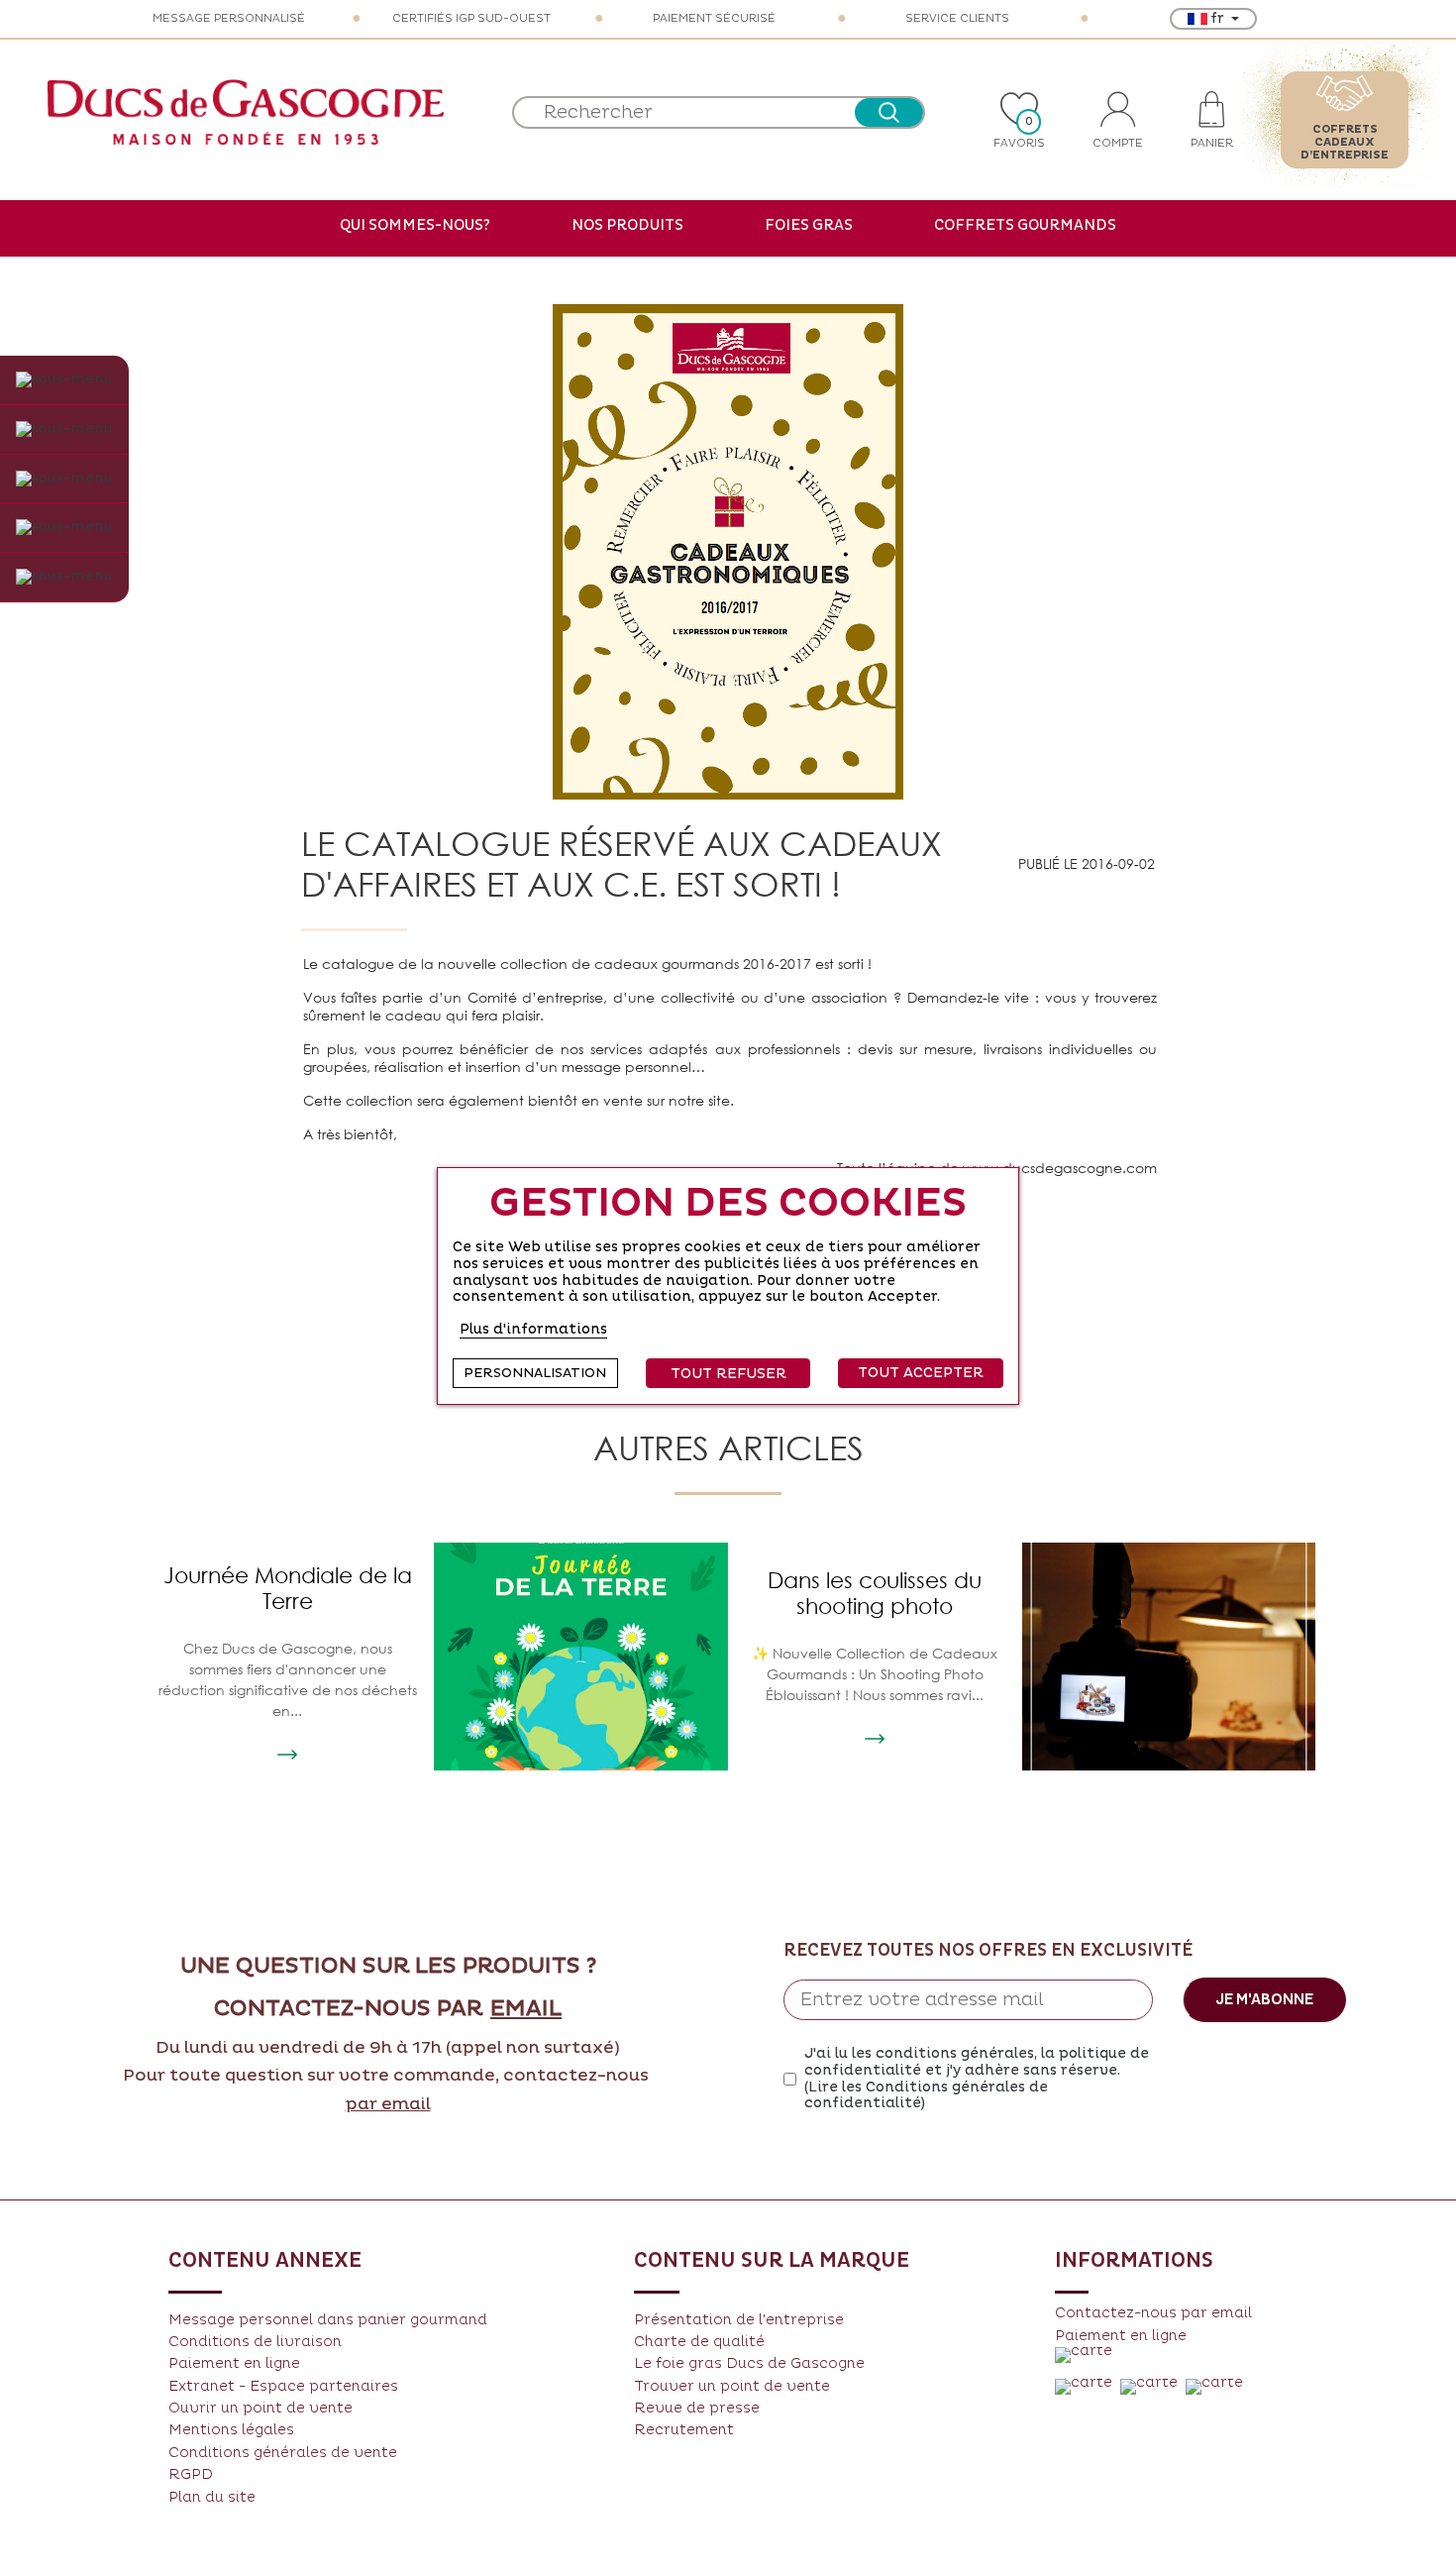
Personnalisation (535, 1373)
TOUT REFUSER (728, 1374)
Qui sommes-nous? (415, 225)
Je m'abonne (1264, 1999)
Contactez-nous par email (1153, 2313)
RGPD (191, 2474)
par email (388, 2104)
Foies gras (809, 225)
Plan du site (212, 2497)
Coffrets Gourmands (1025, 225)
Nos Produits (627, 225)
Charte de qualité (699, 2342)
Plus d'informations (533, 1329)
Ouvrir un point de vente (260, 2408)
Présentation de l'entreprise (739, 2320)
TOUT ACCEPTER (921, 1373)
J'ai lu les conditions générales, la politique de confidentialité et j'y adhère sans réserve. (977, 2079)
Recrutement (684, 2430)
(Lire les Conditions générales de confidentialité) (926, 2095)
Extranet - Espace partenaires (283, 2386)
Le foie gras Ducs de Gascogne (749, 2363)
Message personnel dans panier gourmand (328, 2320)
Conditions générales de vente (283, 2453)
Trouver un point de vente (732, 2386)
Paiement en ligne (234, 2363)
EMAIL (526, 2009)
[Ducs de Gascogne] (246, 112)
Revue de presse (697, 2408)
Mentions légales (231, 2430)
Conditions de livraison (255, 2342)
